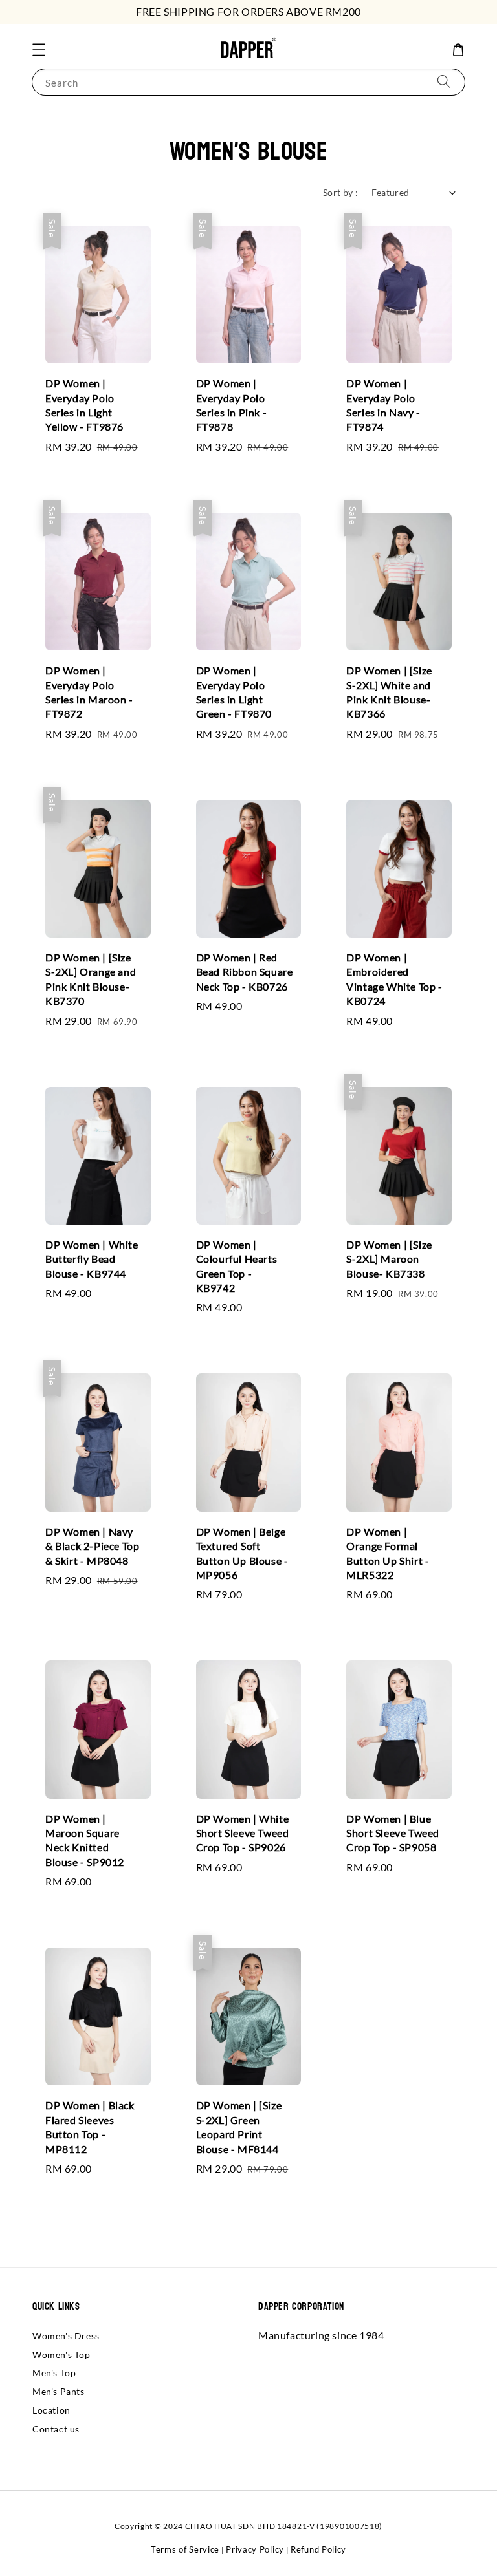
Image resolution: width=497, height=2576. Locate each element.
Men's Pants (59, 2391)
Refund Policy (318, 2549)
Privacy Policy (255, 2549)
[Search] (444, 82)
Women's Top (61, 2355)
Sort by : (341, 192)
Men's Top (54, 2373)
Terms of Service (185, 2549)
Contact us (56, 2429)
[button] (39, 50)
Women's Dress (66, 2336)
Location (51, 2410)
